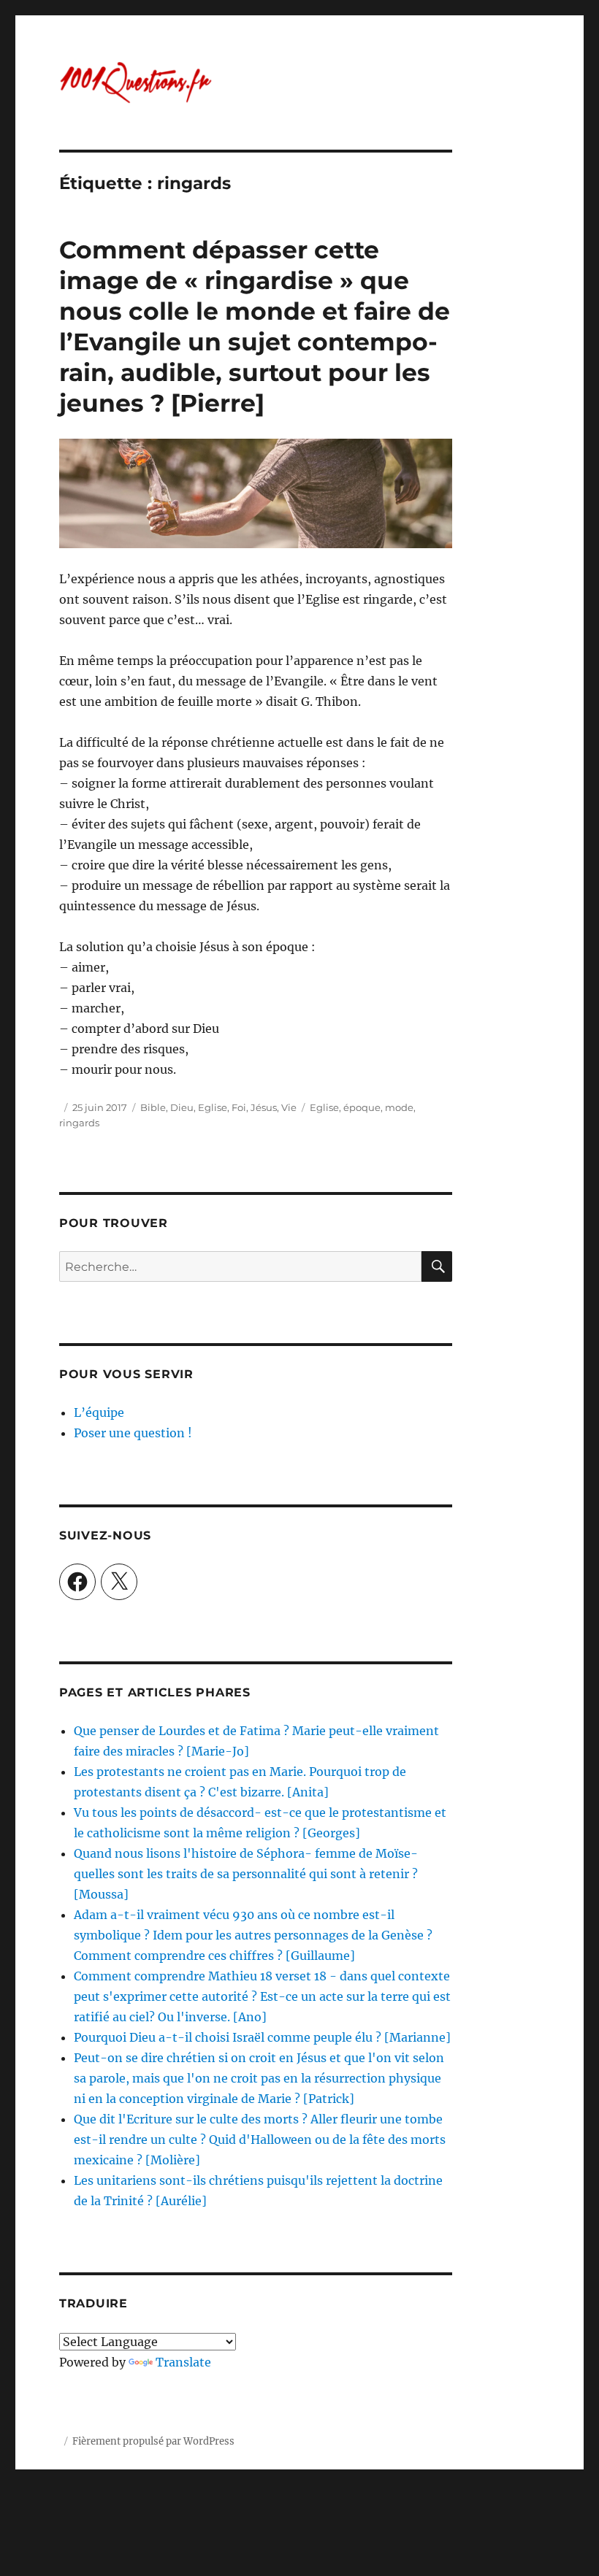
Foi (239, 1107)
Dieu (182, 1107)
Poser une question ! (133, 1433)
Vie (289, 1107)
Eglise (213, 1107)
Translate (183, 2362)
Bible (153, 1107)
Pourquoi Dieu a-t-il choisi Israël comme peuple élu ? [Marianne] (262, 2037)
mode (399, 1107)
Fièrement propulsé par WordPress (153, 2441)
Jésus (264, 1107)
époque (362, 1107)
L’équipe (99, 1412)
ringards (79, 1123)
